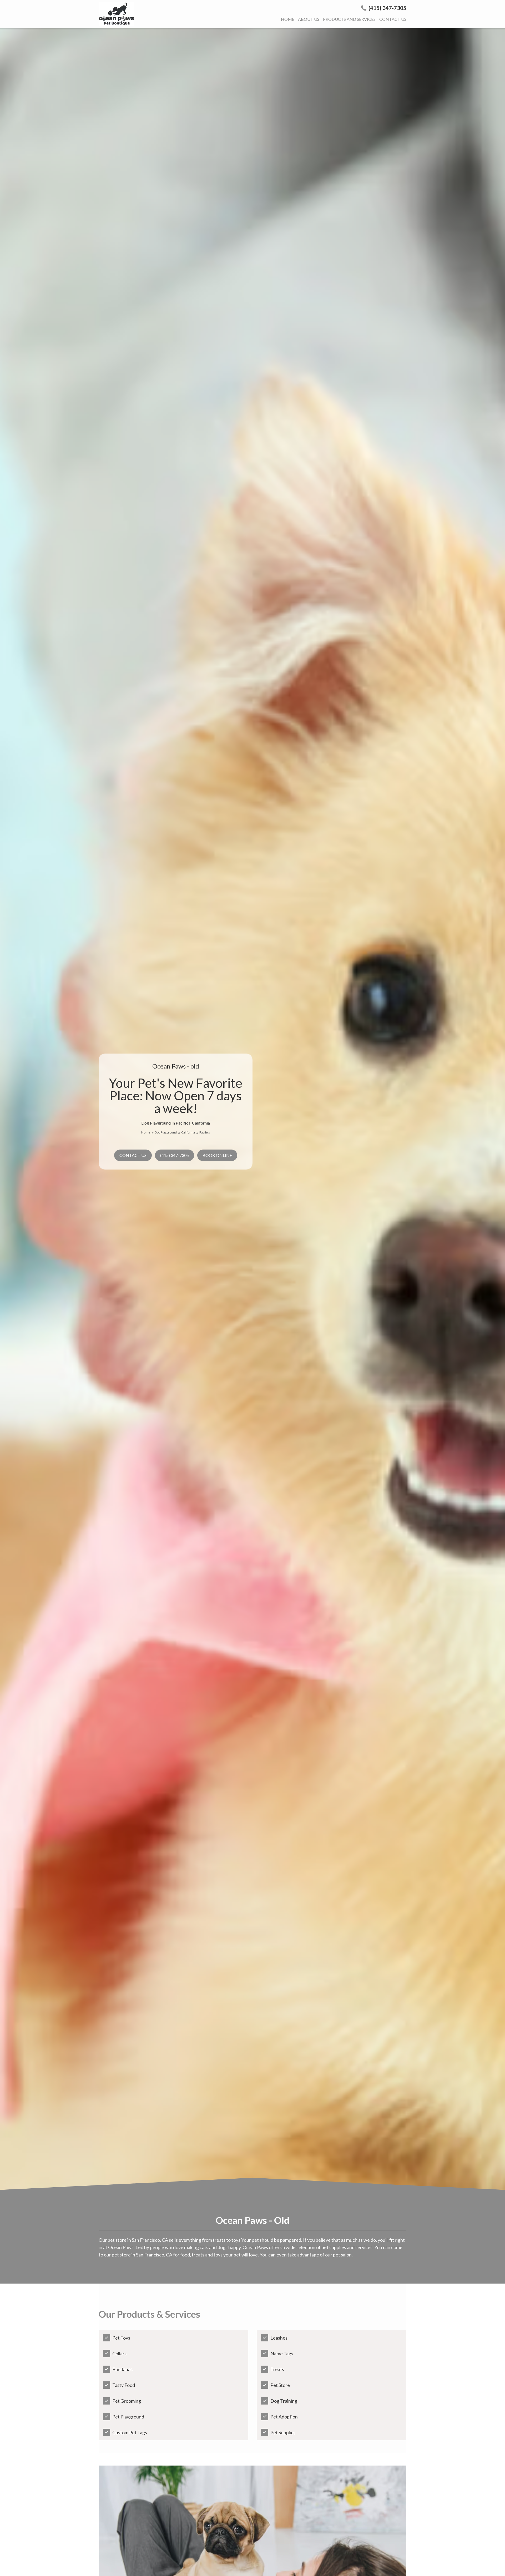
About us (309, 19)
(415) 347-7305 (387, 8)
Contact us (393, 19)
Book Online (217, 1155)
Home (288, 19)
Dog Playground (166, 1132)
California (188, 1132)
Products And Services (349, 19)
